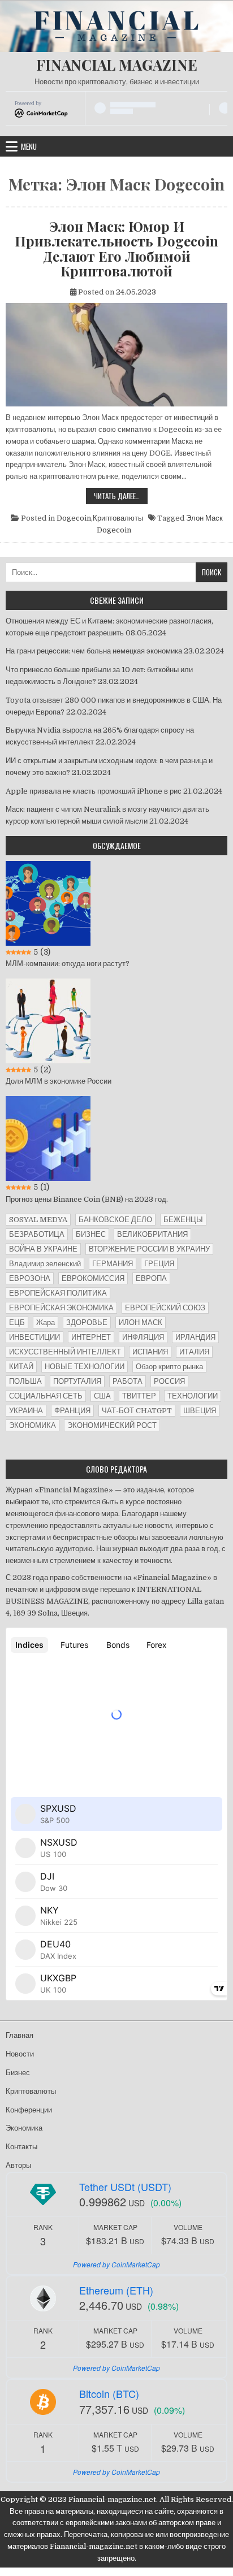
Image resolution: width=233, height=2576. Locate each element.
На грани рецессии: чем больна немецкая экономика (94, 651)
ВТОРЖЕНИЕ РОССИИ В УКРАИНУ (149, 1249)
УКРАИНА (26, 1411)
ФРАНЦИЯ (72, 1411)
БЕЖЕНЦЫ (183, 1220)
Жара (46, 1322)
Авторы (18, 2165)
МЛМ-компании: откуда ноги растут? (68, 964)
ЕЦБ (17, 1322)
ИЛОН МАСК (141, 1322)
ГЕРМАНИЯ (113, 1264)
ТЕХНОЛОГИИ (193, 1396)
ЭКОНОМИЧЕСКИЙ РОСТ (112, 1425)
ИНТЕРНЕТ (91, 1337)
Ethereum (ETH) (116, 2290)
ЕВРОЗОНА (30, 1278)
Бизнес (18, 2073)
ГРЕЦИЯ (159, 1264)
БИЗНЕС (91, 1234)
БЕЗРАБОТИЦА (37, 1234)
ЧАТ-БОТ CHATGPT (137, 1411)
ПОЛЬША (25, 1381)
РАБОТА (128, 1381)
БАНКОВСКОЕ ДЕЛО (115, 1220)
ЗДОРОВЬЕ (87, 1322)
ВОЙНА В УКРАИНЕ (43, 1249)
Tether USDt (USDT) (125, 2187)
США (102, 1396)
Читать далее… (121, 497)
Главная (20, 2035)
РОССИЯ (169, 1381)
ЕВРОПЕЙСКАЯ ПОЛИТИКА (58, 1293)
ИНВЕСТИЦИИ (34, 1337)
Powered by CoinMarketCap (116, 2264)
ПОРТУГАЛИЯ (77, 1381)
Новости (20, 2054)
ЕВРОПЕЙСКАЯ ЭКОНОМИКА (61, 1308)
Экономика (24, 2128)
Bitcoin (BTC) (109, 2393)
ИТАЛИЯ (194, 1352)
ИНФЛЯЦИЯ (143, 1337)
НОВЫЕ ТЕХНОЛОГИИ (85, 1367)
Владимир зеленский (45, 1264)
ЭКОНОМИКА (33, 1425)
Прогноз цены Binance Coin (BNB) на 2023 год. (87, 1199)
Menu (29, 146)
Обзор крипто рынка (169, 1367)
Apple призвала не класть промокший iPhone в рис (94, 791)
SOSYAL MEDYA (38, 1220)
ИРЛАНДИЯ (195, 1337)
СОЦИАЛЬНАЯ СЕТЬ (46, 1396)
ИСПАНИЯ (150, 1352)
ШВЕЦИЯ (200, 1411)
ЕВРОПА (151, 1278)
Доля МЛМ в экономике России (59, 1081)
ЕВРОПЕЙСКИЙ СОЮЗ (165, 1308)
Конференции (29, 2110)
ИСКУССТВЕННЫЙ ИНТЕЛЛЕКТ (65, 1352)
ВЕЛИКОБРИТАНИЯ (152, 1234)
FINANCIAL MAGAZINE (117, 65)
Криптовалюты (118, 518)
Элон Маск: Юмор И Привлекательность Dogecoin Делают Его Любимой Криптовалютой (116, 249)
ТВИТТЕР (139, 1396)
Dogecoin (74, 518)
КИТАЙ (21, 1367)
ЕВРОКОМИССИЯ (93, 1278)
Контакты (21, 2147)
